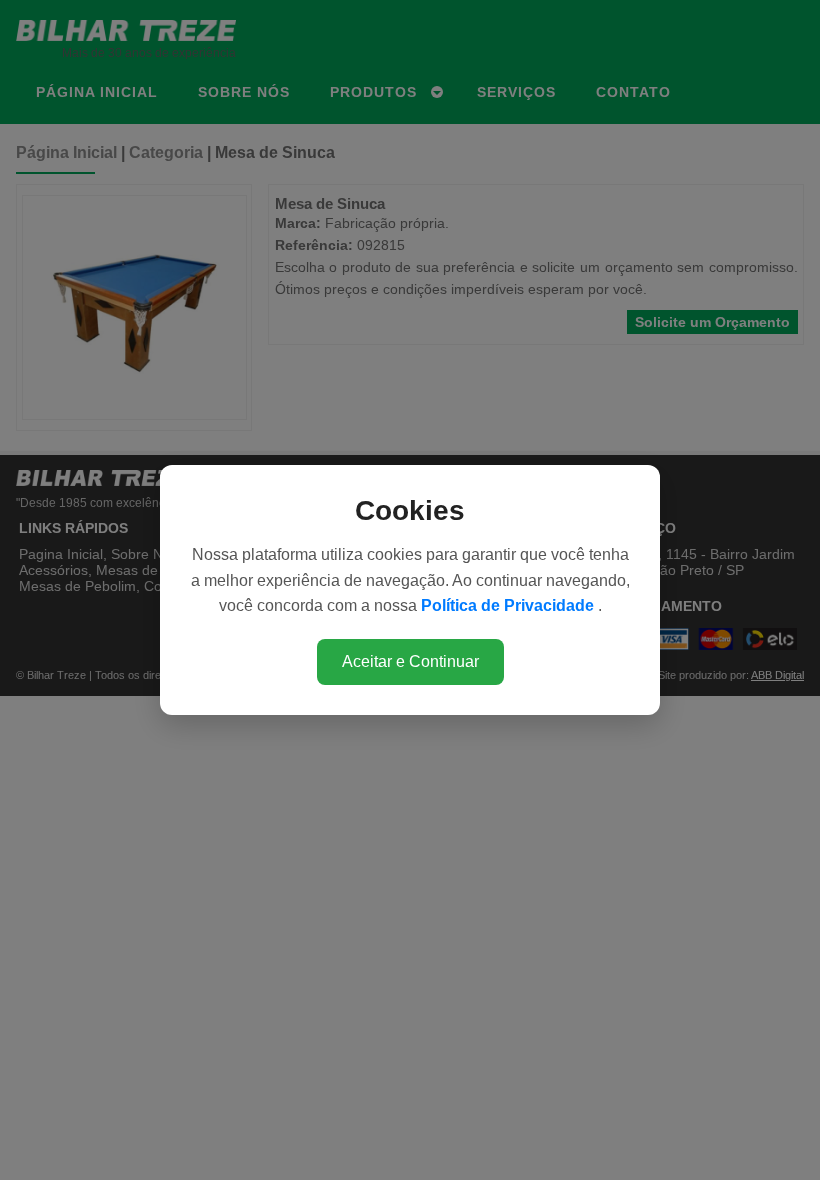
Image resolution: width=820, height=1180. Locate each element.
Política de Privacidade (509, 605)
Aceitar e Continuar (410, 661)
